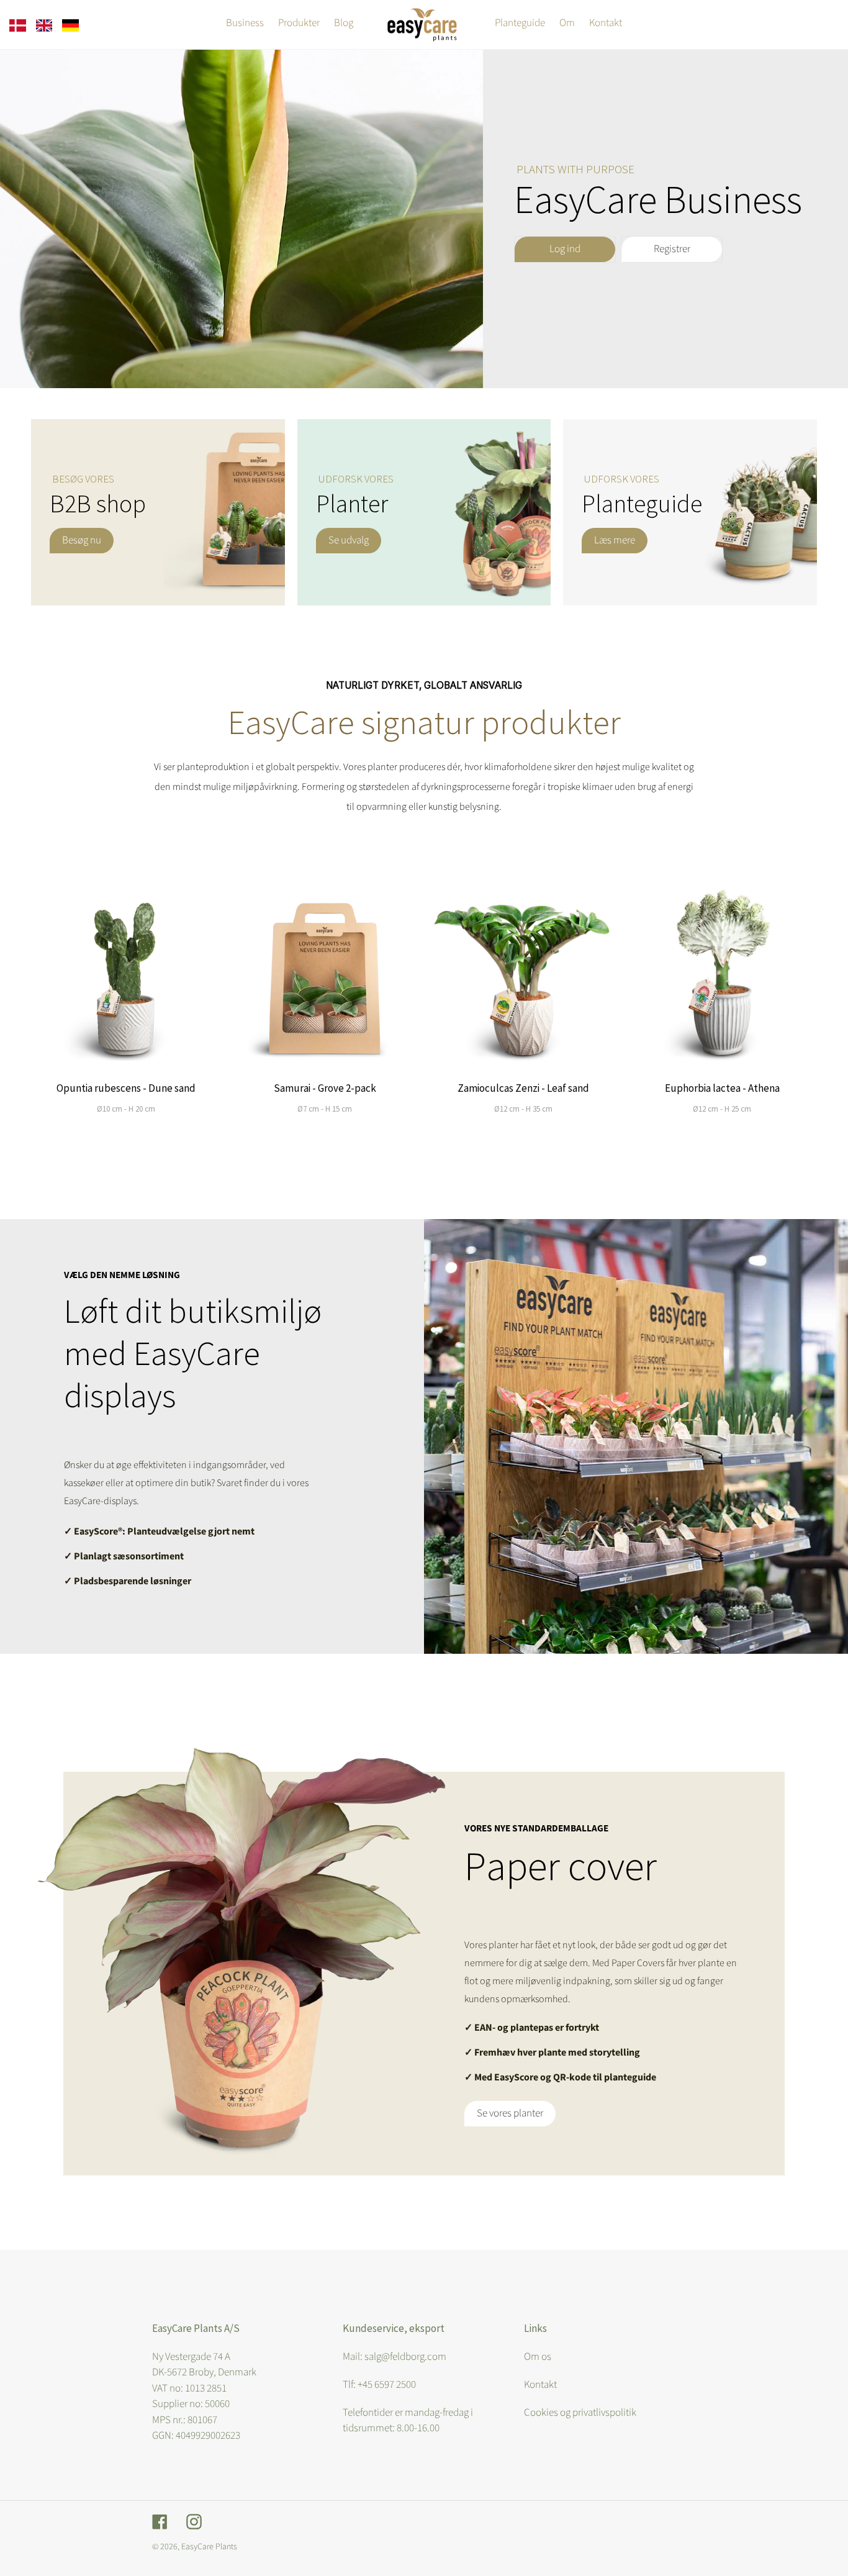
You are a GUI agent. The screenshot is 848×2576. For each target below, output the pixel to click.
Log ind (565, 249)
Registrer (672, 249)
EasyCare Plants (209, 2547)
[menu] (44, 25)
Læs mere (615, 540)
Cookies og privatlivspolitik (580, 2413)
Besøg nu (82, 540)
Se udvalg (349, 540)
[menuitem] (18, 25)
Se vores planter (510, 2113)
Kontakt (540, 2385)
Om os (538, 2357)
